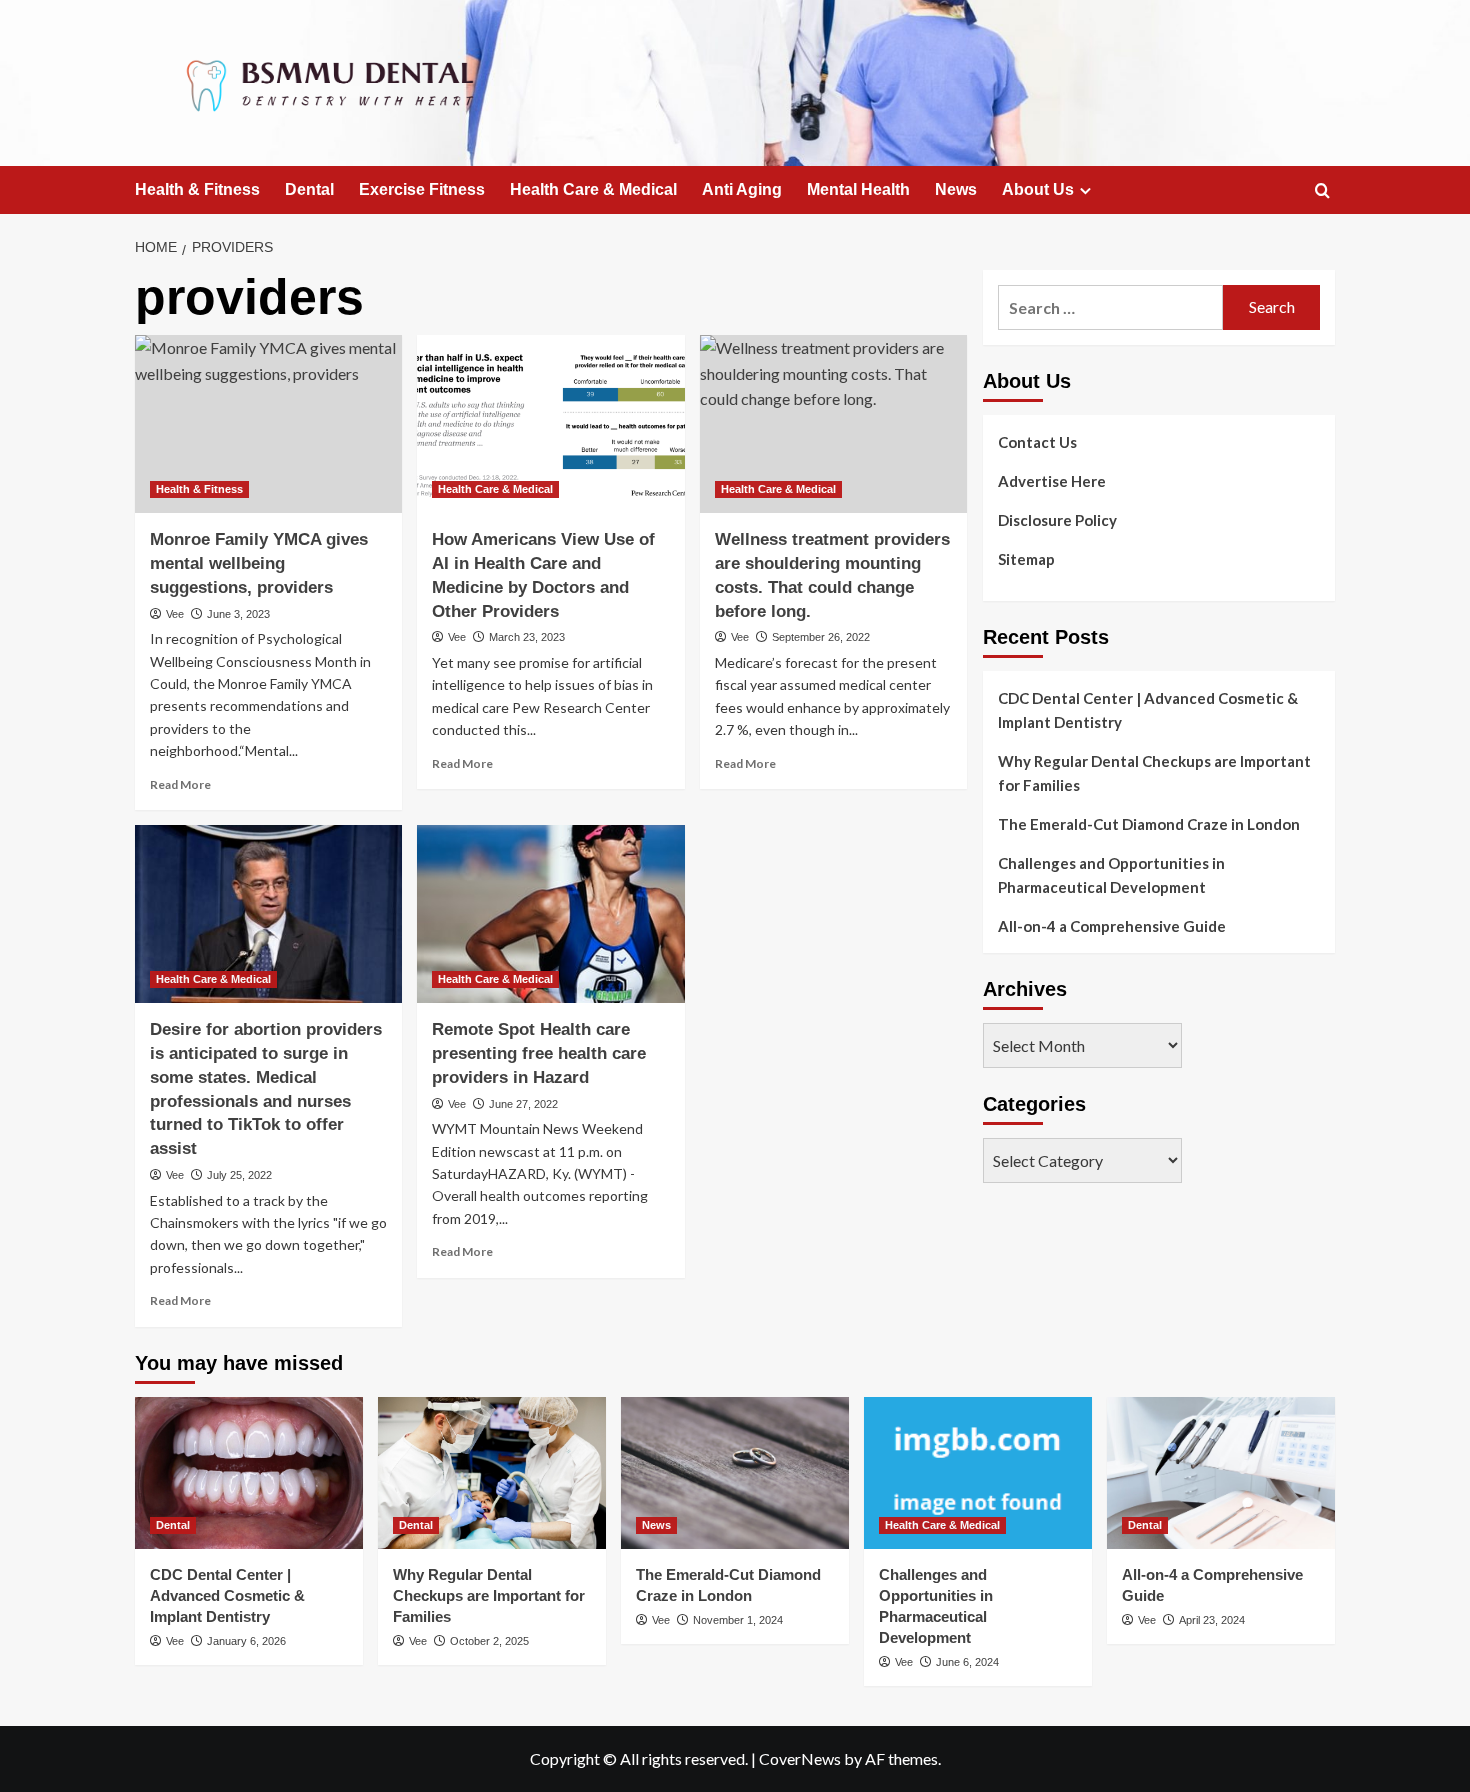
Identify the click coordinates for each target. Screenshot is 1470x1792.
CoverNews (800, 1758)
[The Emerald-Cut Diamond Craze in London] (735, 1473)
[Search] (1322, 191)
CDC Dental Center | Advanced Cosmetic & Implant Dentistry (1148, 710)
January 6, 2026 (246, 1641)
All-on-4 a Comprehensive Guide (1112, 926)
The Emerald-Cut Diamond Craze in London (1149, 824)
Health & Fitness (197, 189)
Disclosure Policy (1057, 520)
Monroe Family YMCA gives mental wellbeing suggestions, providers (259, 563)
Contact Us (1037, 442)
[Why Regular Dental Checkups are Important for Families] (492, 1473)
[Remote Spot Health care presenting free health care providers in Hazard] (550, 914)
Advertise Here (1052, 481)
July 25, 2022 (239, 1175)
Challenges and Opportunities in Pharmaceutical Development (1111, 875)
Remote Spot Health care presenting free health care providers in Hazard (539, 1053)
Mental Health (858, 189)
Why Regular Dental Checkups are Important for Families (1154, 773)
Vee (175, 614)
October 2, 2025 (489, 1641)
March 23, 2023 (527, 637)
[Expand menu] (1085, 190)
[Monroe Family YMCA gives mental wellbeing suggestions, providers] (268, 424)
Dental (309, 189)
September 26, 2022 (821, 637)
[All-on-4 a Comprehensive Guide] (1221, 1473)
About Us (1038, 189)
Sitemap (1026, 559)
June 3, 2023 (238, 614)
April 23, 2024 (1212, 1620)
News (956, 189)
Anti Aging (742, 189)
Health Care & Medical (593, 189)
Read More (180, 784)
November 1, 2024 (738, 1620)
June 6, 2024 (967, 1662)
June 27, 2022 (523, 1104)
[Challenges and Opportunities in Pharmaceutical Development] (978, 1473)
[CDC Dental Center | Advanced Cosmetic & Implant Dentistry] (249, 1473)
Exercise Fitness (422, 189)
